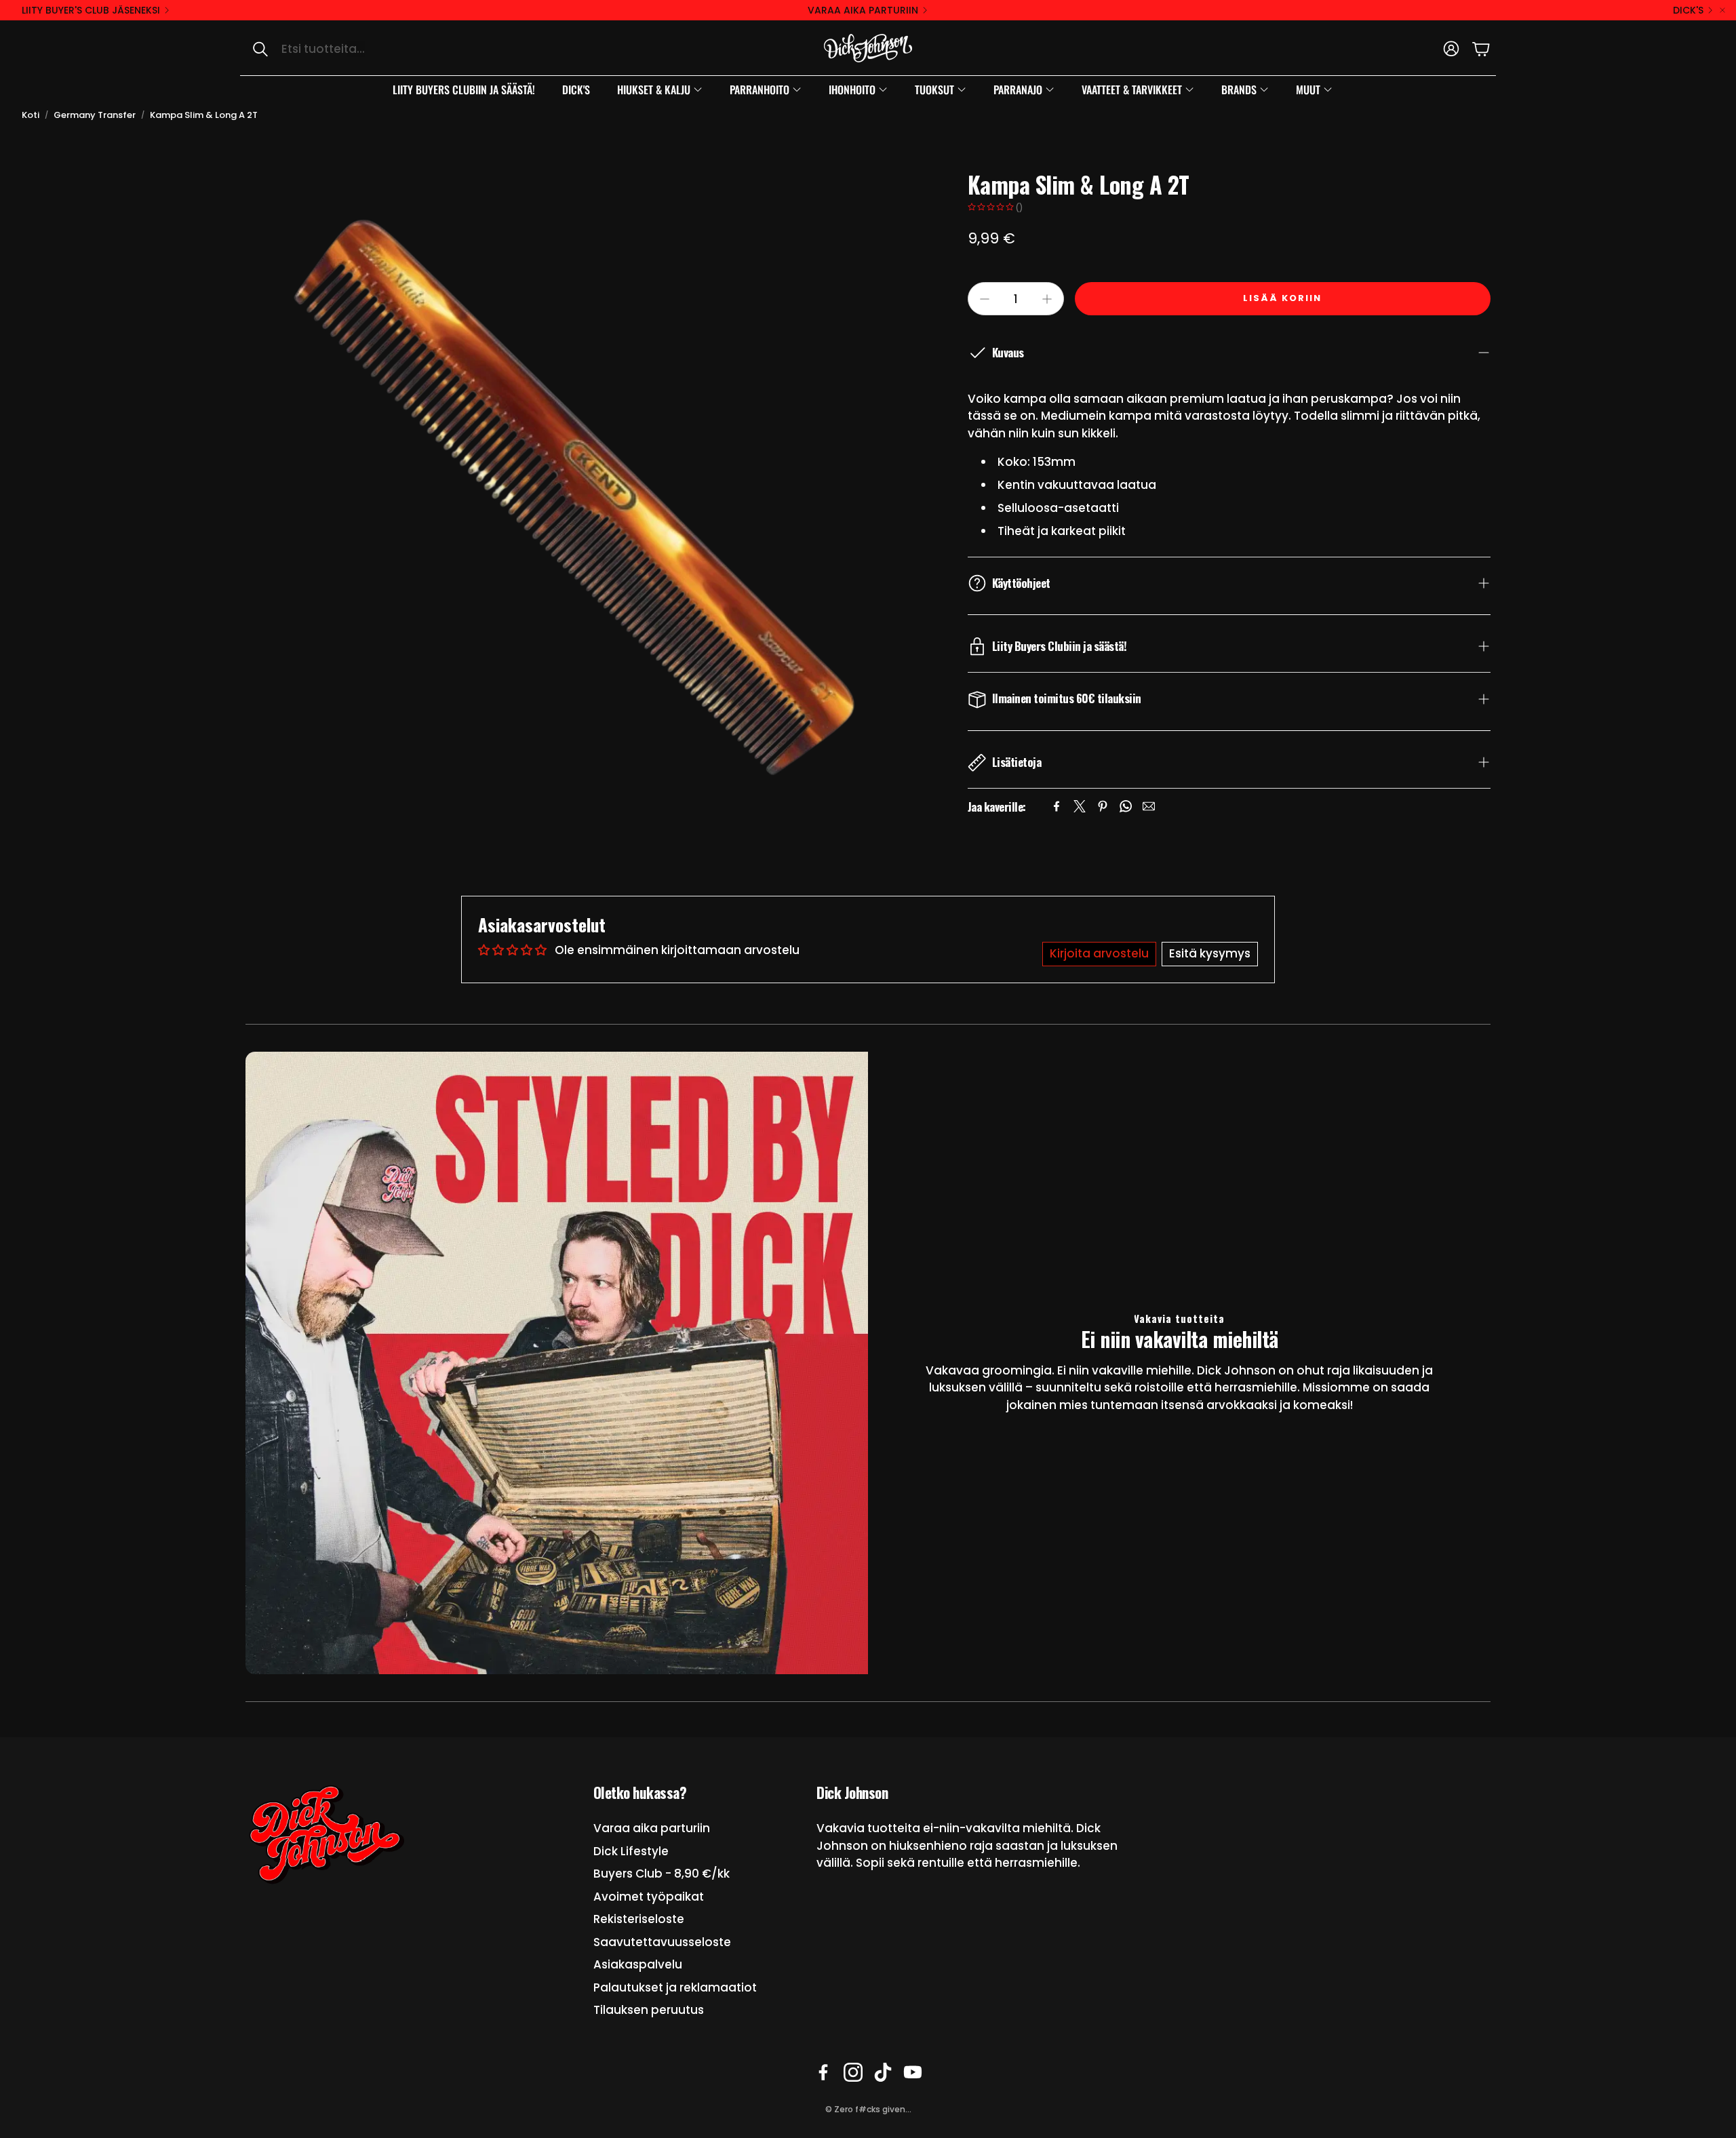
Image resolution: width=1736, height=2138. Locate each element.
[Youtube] (913, 2072)
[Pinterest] (1103, 806)
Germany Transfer (95, 115)
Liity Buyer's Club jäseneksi (91, 10)
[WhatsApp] (1126, 806)
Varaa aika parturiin (863, 10)
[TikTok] (883, 2072)
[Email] (1149, 806)
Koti (31, 115)
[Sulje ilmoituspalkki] (1722, 10)
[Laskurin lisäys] (1047, 299)
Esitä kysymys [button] (1210, 953)
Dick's (1688, 10)
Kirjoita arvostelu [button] (1099, 953)
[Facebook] (1057, 806)
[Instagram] (853, 2072)
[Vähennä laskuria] (985, 299)
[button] (383, 49)
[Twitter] (1080, 806)
